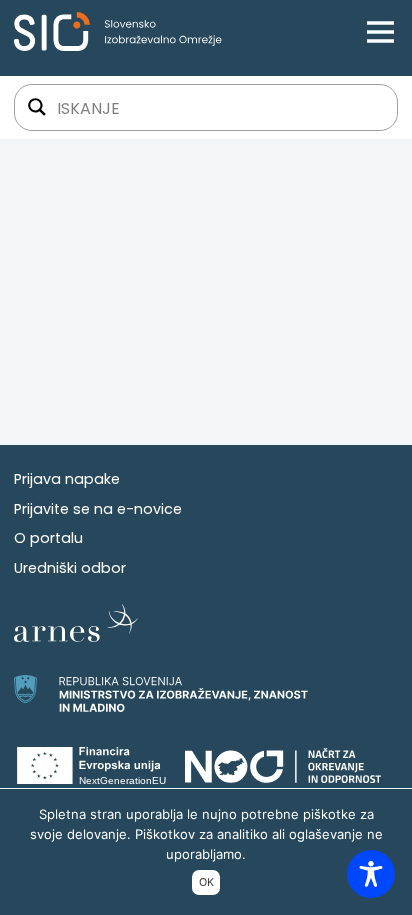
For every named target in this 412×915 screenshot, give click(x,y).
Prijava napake (67, 479)
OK (206, 882)
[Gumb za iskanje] (37, 107)
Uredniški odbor (70, 568)
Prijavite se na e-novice (98, 509)
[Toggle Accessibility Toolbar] (371, 874)
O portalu (48, 538)
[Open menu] (380, 31)
